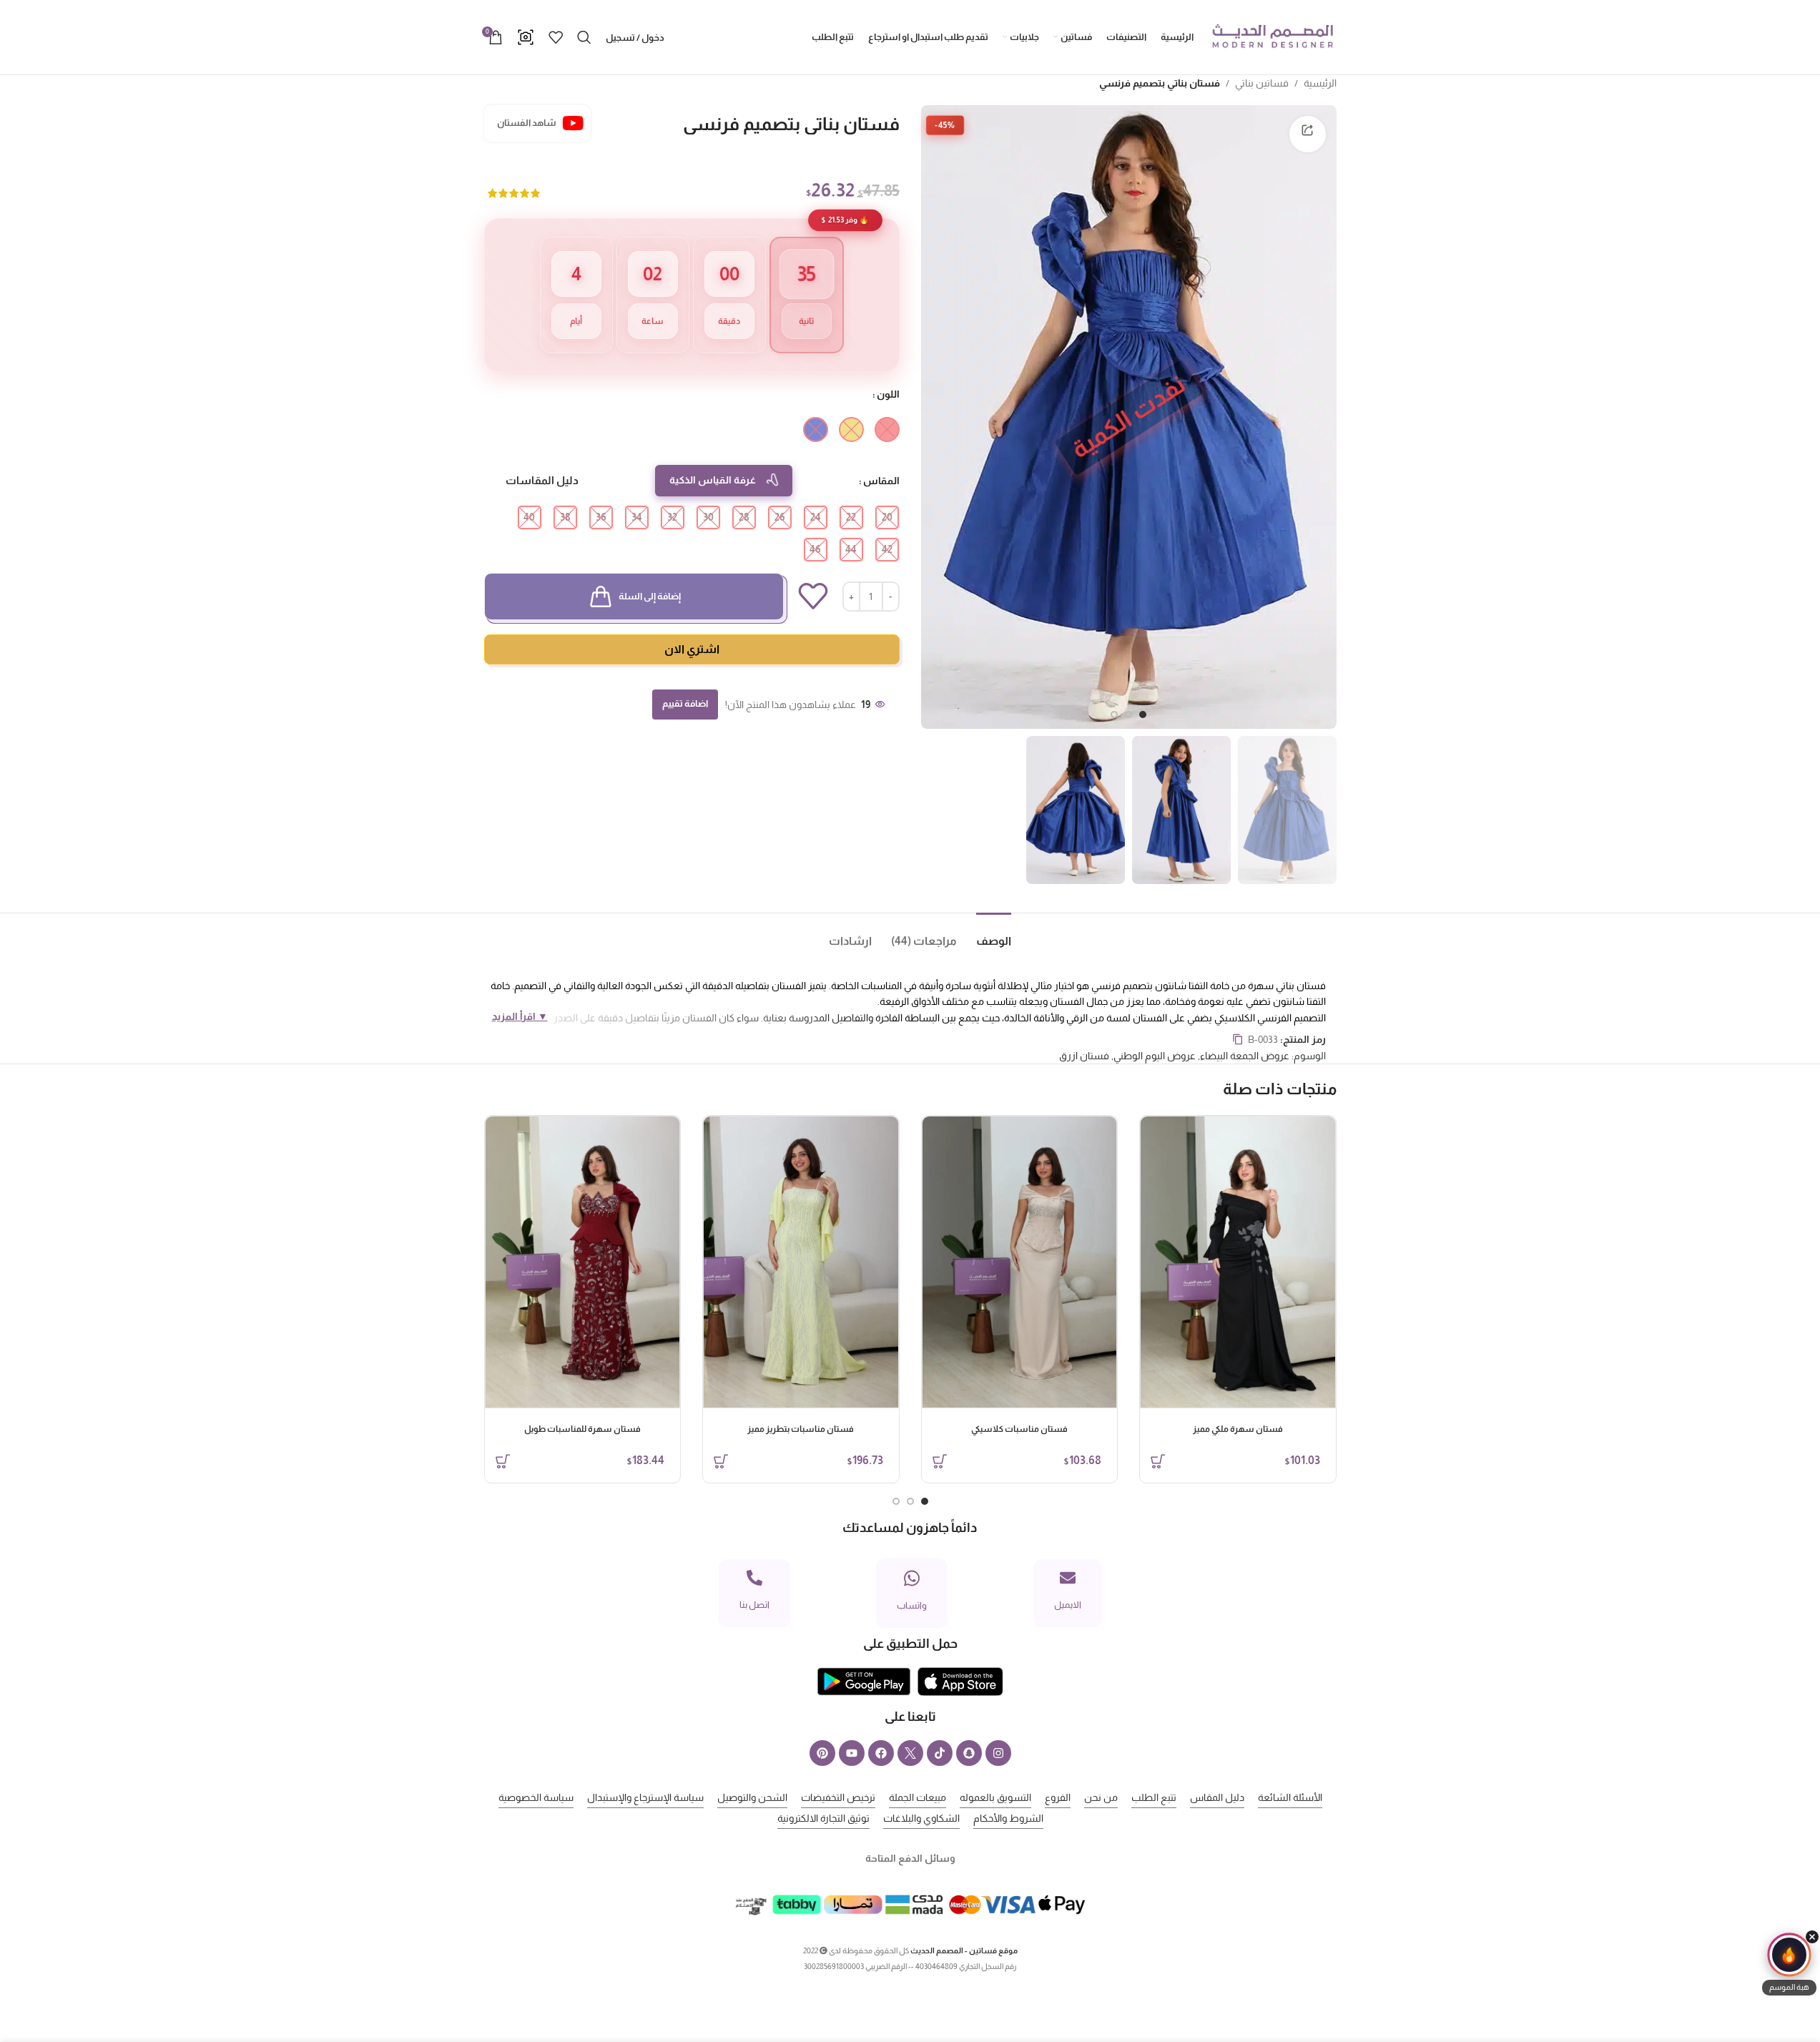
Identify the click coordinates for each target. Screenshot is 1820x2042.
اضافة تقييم (685, 703)
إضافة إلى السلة (650, 596)
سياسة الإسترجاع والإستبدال (645, 1797)
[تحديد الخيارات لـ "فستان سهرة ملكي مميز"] (1158, 1461)
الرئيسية (1320, 83)
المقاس (881, 481)
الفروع (1058, 1797)
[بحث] (584, 37)
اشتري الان (692, 649)
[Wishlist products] (556, 37)
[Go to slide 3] (1114, 715)
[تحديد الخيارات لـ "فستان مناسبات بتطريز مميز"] (721, 1461)
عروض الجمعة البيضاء (1245, 1056)
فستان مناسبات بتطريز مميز (801, 1429)
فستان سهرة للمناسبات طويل (582, 1429)
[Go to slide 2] (1128, 715)
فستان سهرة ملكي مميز (1238, 1429)
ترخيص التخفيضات (838, 1797)
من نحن (1101, 1797)
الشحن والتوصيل (752, 1797)
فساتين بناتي (1262, 83)
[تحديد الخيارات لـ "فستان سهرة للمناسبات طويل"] (503, 1461)
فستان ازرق (1084, 1056)
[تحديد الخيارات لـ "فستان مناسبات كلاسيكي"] (940, 1461)
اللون (888, 394)
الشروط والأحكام (1008, 1818)
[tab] (984, 934)
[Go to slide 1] (1143, 715)
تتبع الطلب (1154, 1797)
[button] (1789, 1964)
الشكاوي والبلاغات (921, 1818)
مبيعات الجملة (918, 1797)
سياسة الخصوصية (536, 1797)
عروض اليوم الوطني (1155, 1056)
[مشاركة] (1307, 134)
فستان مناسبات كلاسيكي (1019, 1429)
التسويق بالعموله (995, 1797)
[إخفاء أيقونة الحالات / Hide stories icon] (1812, 1937)
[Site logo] (1272, 36)
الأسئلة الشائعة (1290, 1797)
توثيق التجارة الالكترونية (823, 1818)
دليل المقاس (1217, 1797)
